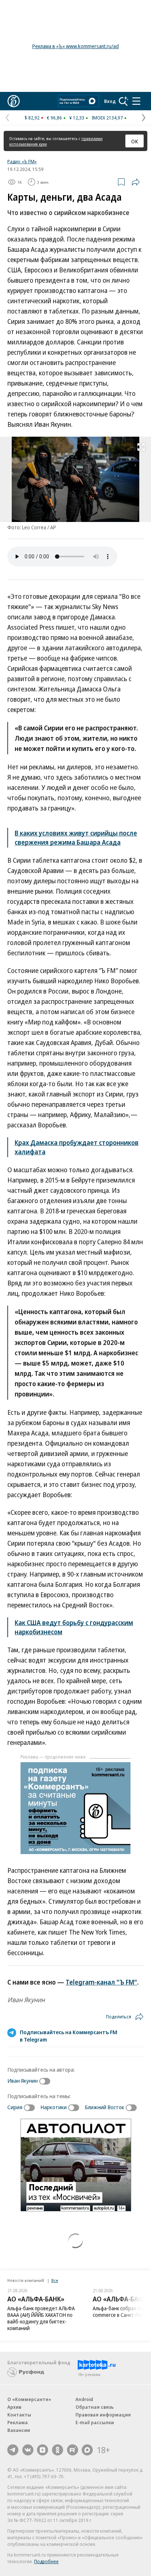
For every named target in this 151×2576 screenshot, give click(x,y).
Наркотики (54, 2107)
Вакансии (19, 2430)
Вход (110, 101)
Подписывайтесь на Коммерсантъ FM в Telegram (69, 2036)
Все (55, 2280)
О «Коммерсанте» (29, 2399)
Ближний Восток (104, 2107)
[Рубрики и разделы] (136, 101)
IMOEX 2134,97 (107, 118)
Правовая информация (103, 2415)
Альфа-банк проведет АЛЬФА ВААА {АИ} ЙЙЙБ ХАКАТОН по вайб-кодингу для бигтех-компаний (41, 2318)
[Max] (87, 2450)
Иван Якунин (23, 2081)
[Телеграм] (13, 2450)
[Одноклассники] (58, 2450)
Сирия (15, 2107)
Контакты (19, 2415)
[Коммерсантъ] (14, 101)
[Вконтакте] (28, 2450)
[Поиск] (124, 101)
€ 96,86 (54, 118)
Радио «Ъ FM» (22, 161)
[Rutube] (73, 2450)
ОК (135, 141)
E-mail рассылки (95, 2422)
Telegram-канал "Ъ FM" (101, 1982)
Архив (14, 2407)
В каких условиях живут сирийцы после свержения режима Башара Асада (76, 838)
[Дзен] (43, 2450)
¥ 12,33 (77, 118)
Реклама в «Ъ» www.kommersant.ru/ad (75, 46)
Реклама (18, 2422)
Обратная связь (95, 2407)
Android (84, 2399)
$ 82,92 (32, 118)
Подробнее (46, 2561)
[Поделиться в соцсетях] (136, 182)
